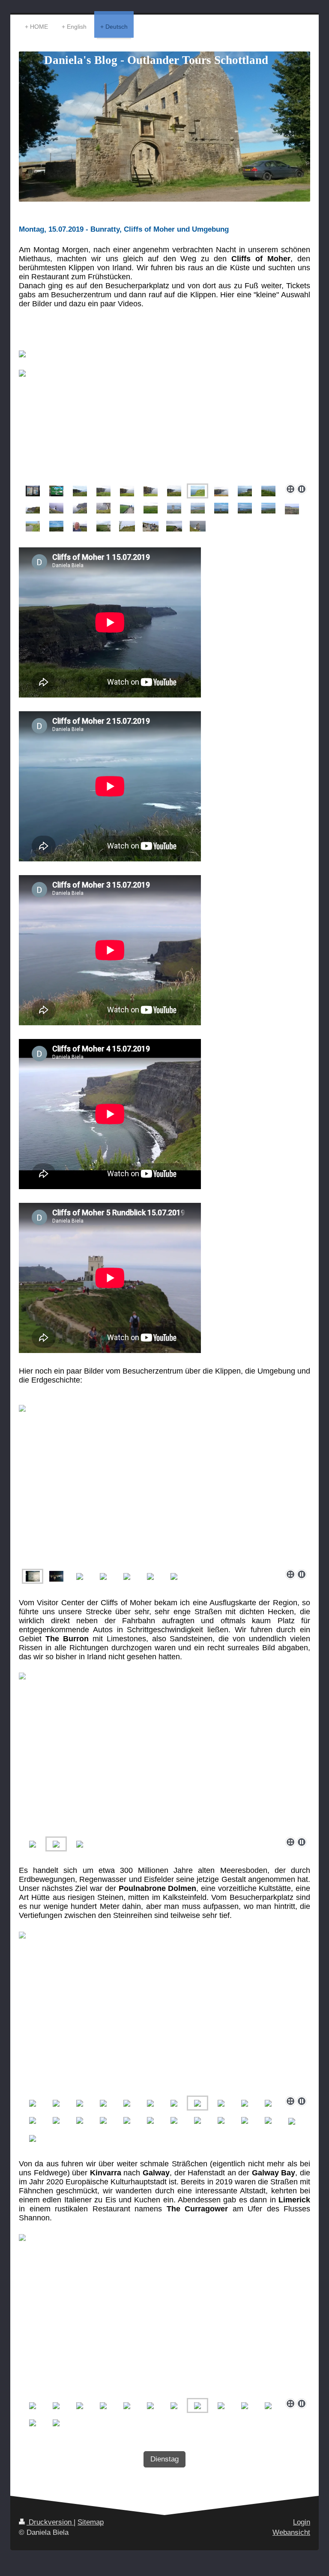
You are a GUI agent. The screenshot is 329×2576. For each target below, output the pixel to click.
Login (302, 2522)
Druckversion (50, 2522)
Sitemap (91, 2522)
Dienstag (164, 2459)
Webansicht (291, 2532)
